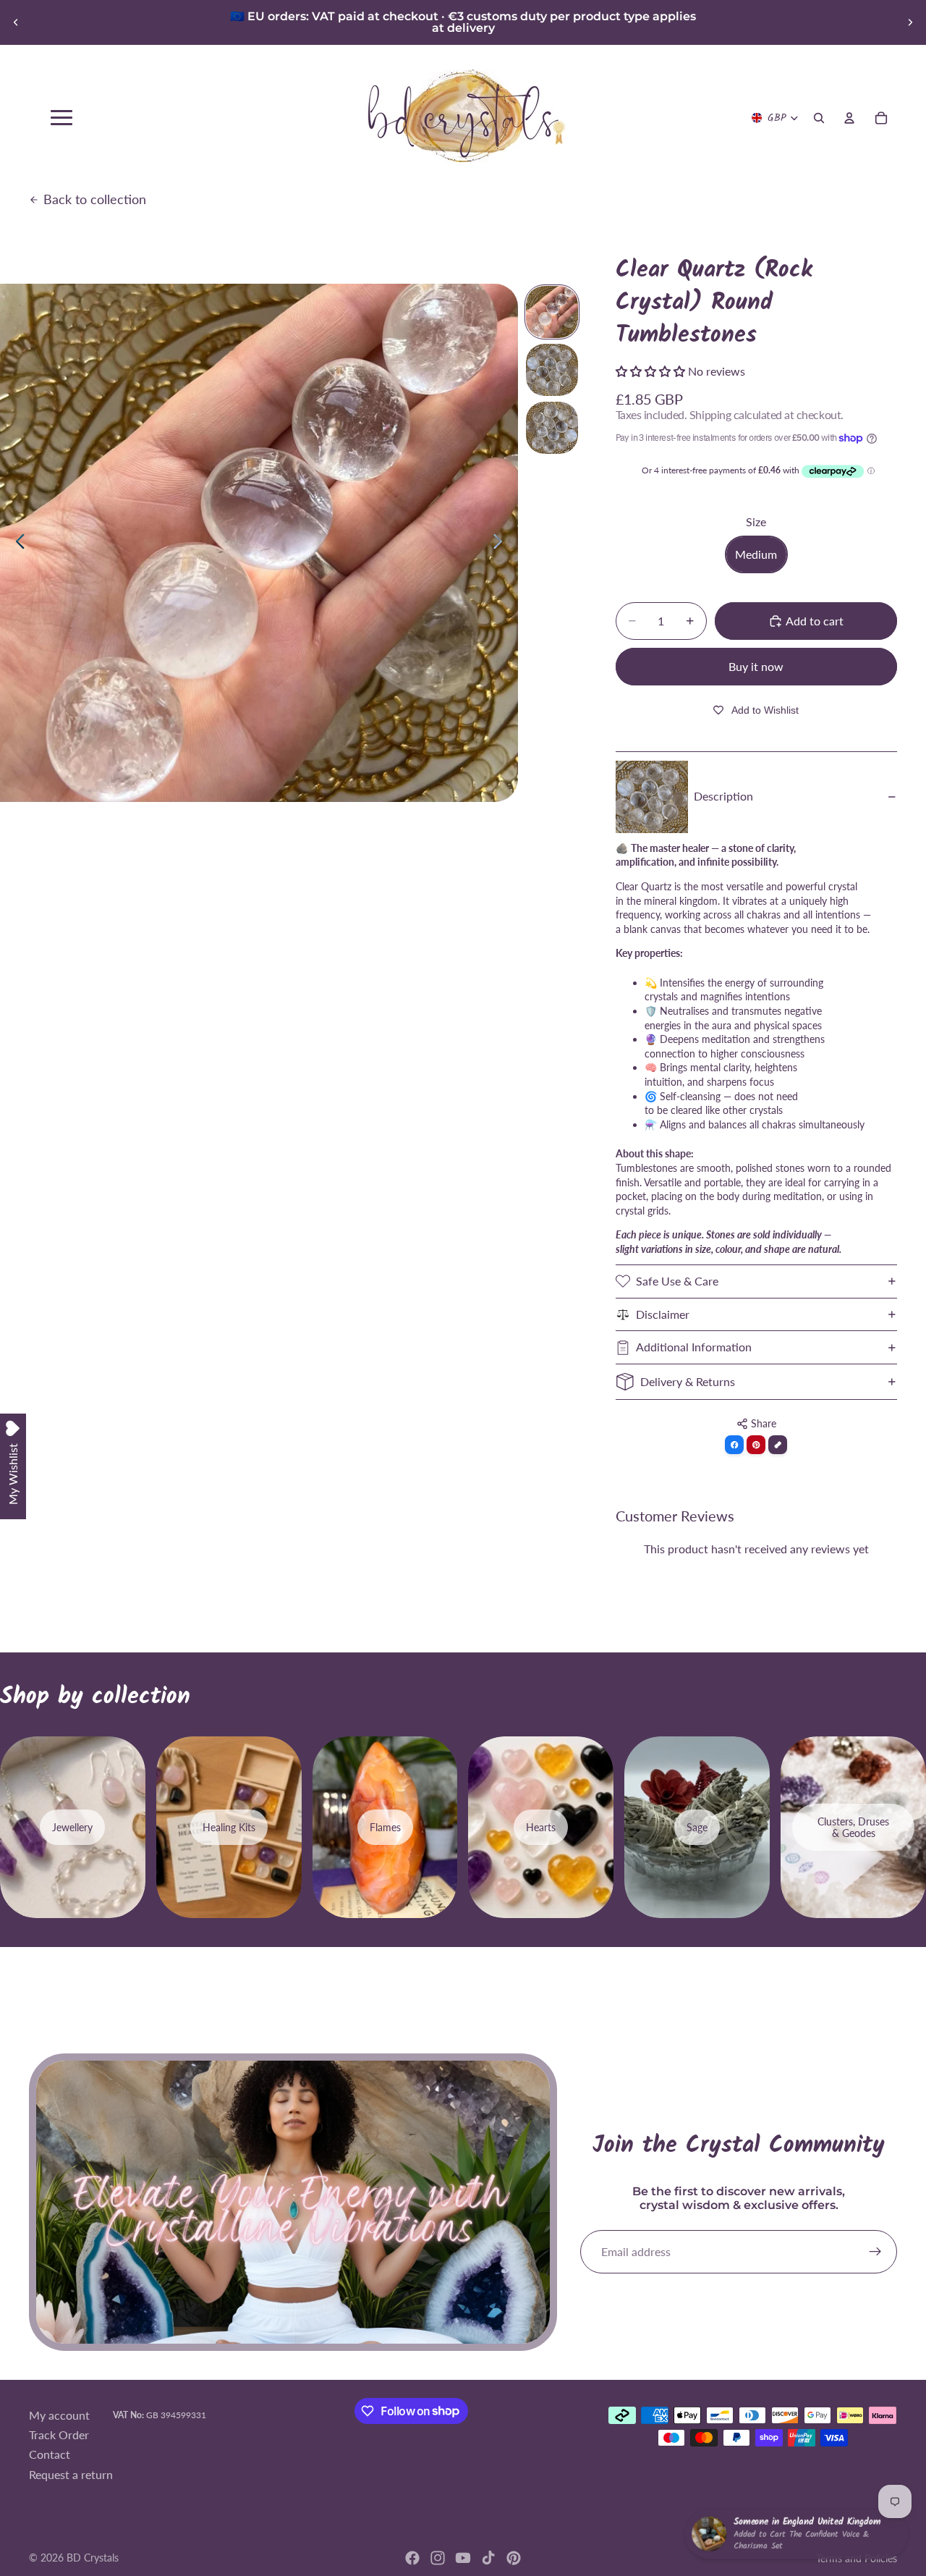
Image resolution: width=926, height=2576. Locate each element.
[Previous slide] (16, 22)
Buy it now (756, 666)
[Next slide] (910, 22)
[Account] (849, 118)
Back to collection (95, 199)
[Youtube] (463, 2558)
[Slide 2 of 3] (552, 370)
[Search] (819, 118)
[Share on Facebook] (734, 1445)
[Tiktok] (488, 2558)
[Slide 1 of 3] (552, 312)
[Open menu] (61, 118)
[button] (652, 371)
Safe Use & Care (677, 1281)
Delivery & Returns (688, 1381)
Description (723, 796)
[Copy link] (778, 1445)
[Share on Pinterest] (756, 1445)
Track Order (59, 2434)
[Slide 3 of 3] (552, 428)
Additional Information (694, 1347)
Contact (50, 2454)
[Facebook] (412, 2558)
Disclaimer (663, 1314)
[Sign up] (875, 2252)
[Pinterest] (514, 2558)
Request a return (71, 2474)
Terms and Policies (857, 2558)
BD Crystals (93, 2558)
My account (59, 2414)
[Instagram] (438, 2558)
